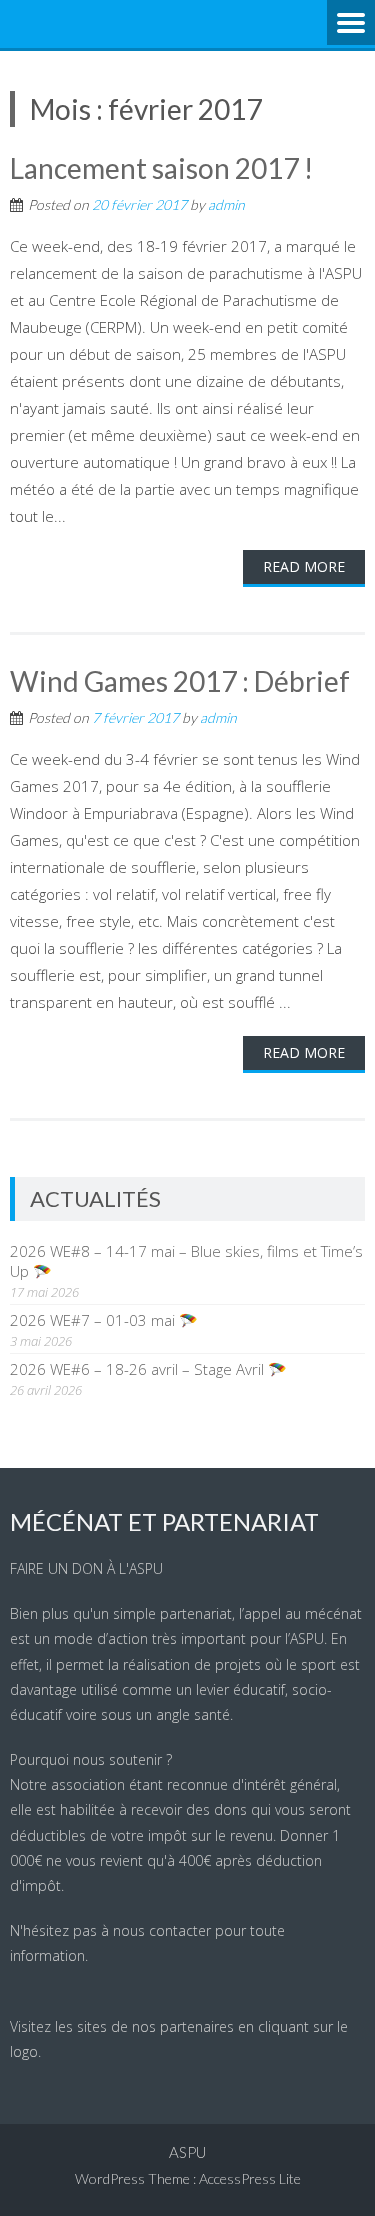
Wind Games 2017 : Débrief (180, 681)
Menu (351, 24)
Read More (304, 566)
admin (226, 204)
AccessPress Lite (250, 2178)
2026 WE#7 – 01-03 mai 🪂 (104, 1320)
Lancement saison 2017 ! (161, 168)
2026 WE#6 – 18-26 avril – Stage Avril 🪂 (148, 1369)
